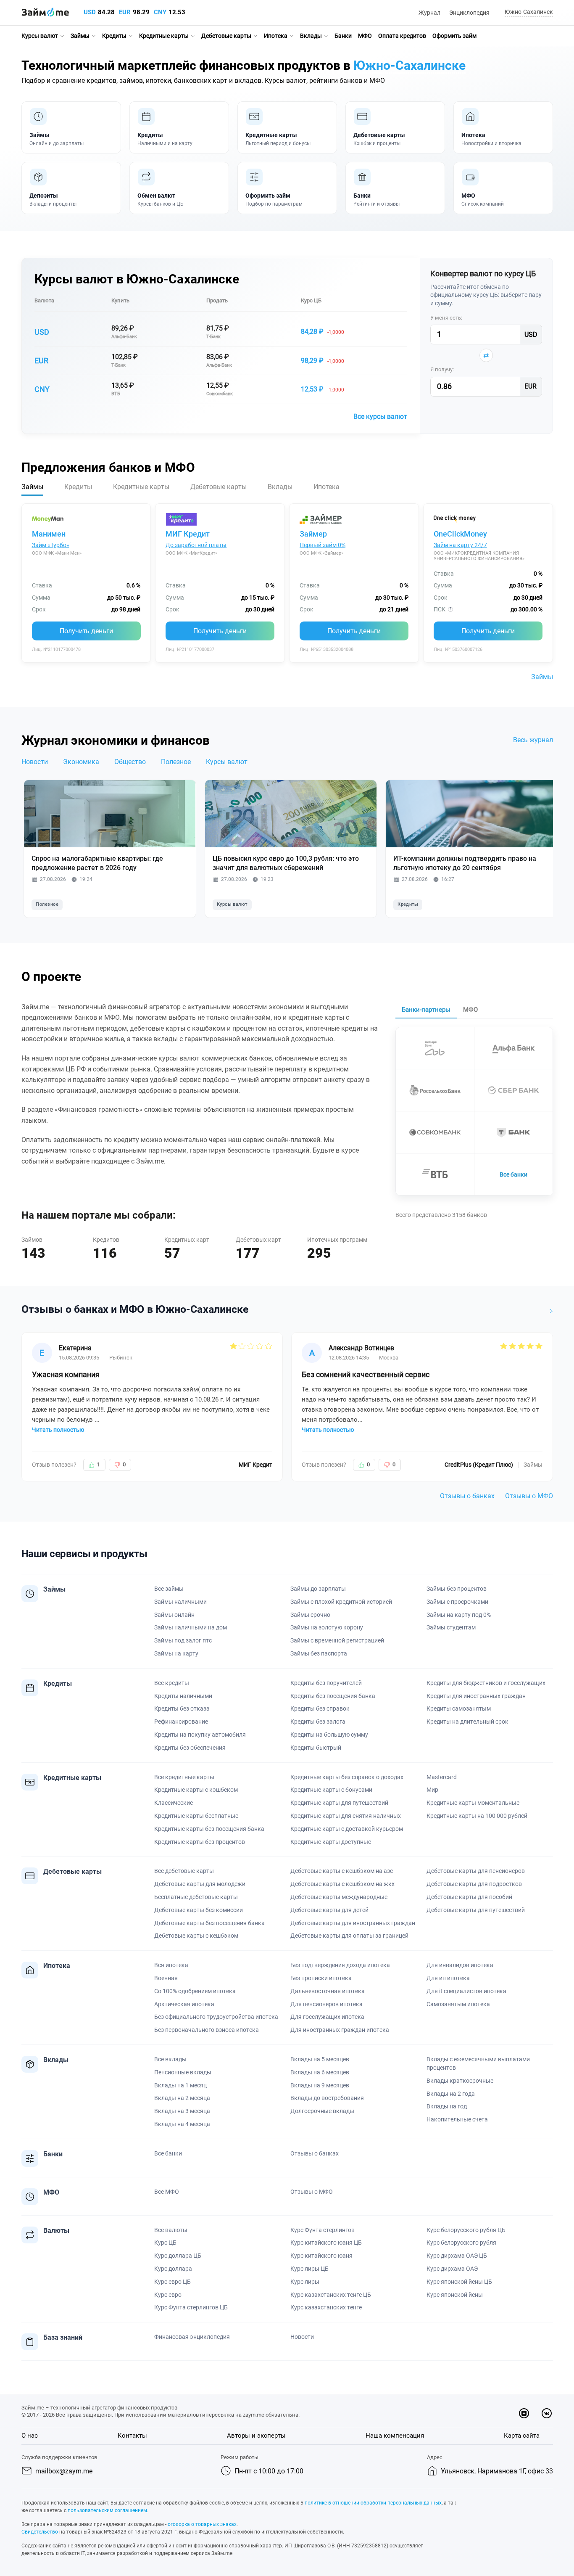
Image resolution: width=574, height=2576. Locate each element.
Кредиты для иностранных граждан (476, 1696)
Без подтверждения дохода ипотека (340, 1965)
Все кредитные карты (184, 1777)
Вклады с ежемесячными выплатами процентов (478, 2063)
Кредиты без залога (318, 1722)
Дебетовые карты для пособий (469, 1897)
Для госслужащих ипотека (327, 2017)
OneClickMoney (460, 534)
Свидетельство (40, 2532)
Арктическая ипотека (184, 2004)
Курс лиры (305, 2282)
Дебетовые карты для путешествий (476, 1910)
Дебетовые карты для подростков (474, 1884)
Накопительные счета (457, 2119)
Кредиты (114, 36)
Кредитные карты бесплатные (196, 1816)
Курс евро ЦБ (172, 2282)
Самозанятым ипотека (458, 2004)
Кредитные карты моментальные (473, 1803)
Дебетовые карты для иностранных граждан (353, 1923)
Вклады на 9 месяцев (320, 2085)
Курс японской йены (455, 2295)
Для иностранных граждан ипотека (340, 2030)
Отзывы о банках (467, 1496)
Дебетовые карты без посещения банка (209, 1923)
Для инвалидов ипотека (460, 1965)
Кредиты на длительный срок (467, 1722)
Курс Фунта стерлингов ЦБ (191, 2307)
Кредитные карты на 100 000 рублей (477, 1816)
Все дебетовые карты (184, 1871)
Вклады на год (447, 2106)
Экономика (81, 762)
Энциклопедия (469, 13)
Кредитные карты (164, 36)
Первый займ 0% (323, 545)
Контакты (132, 2436)
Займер (313, 534)
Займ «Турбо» (51, 545)
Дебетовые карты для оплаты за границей (349, 1936)
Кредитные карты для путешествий (339, 1803)
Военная (166, 1978)
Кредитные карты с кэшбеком (196, 1790)
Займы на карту (176, 1653)
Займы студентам (451, 1627)
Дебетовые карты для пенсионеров (476, 1871)
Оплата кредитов (402, 36)
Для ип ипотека (448, 1978)
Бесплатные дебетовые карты (196, 1897)
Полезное (176, 762)
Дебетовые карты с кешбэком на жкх (342, 1884)
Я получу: (442, 369)
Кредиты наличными (183, 1696)
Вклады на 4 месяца (182, 2124)
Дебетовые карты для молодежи (200, 1884)
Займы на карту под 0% (459, 1615)
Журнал (429, 13)
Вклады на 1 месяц (180, 2085)
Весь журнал (533, 740)
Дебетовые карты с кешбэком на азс (342, 1871)
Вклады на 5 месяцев (320, 2059)
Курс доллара (173, 2269)
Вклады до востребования (327, 2098)
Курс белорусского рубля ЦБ (466, 2230)
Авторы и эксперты (256, 2436)
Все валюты (171, 2230)
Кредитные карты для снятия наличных (346, 1816)
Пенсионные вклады (183, 2072)
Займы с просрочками (457, 1602)
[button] (528, 12)
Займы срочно (310, 1615)
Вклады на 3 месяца (182, 2111)
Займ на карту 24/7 (460, 545)
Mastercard (442, 1777)
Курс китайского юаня (321, 2256)
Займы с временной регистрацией (337, 1640)
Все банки (513, 1174)
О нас (30, 2436)
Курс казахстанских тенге (326, 2307)
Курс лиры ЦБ (309, 2269)
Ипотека (276, 36)
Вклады (311, 36)
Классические (174, 1803)
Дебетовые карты (226, 36)
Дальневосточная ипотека (328, 1991)
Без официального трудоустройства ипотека (216, 2017)
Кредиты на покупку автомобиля (200, 1735)
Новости (35, 762)
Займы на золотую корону (327, 1627)
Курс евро (168, 2295)
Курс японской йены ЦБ (459, 2282)
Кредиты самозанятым (459, 1709)
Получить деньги (86, 631)
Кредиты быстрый (316, 1748)
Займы (80, 36)
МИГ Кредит (188, 534)
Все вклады (170, 2059)
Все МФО (167, 2192)
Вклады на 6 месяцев (320, 2072)
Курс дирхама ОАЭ (452, 2269)
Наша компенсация (395, 2436)
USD (90, 12)
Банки (343, 36)
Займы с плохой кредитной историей (341, 1602)
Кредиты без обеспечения (190, 1748)
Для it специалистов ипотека (466, 1991)
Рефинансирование (181, 1722)
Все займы (169, 1589)
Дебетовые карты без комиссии (199, 1910)
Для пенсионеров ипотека (326, 2004)
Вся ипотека (171, 1965)
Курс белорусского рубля (461, 2243)
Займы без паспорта (319, 1653)
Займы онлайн (174, 1615)
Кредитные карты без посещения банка (209, 1829)
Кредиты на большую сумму (329, 1735)
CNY (160, 12)
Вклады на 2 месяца (182, 2098)
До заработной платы (196, 545)
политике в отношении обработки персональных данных (373, 2503)
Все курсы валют (380, 417)
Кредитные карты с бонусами (331, 1790)
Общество (130, 762)
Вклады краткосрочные (460, 2081)
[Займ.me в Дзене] (524, 2413)
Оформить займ (454, 36)
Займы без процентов (457, 1589)
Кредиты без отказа (182, 1709)
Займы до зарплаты (318, 1589)
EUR (125, 12)
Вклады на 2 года (451, 2094)
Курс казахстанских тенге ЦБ (331, 2295)
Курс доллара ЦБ (178, 2256)
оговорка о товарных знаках (202, 2524)
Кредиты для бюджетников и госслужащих (486, 1683)
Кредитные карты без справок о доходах (347, 1777)
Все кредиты (172, 1683)
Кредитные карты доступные (331, 1842)
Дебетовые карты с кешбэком (196, 1936)
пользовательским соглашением (107, 2510)
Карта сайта (522, 2436)
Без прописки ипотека (321, 1978)
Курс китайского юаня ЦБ (326, 2243)
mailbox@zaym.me (64, 2471)
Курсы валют (40, 36)
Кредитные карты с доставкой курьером (347, 1829)
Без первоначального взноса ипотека (207, 2030)
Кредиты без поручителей (326, 1683)
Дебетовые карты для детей (329, 1910)
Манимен (49, 534)
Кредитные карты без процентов (200, 1842)
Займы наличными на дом (191, 1627)
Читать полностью (58, 1430)
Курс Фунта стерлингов (323, 2230)
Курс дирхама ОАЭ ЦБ (457, 2256)
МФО (365, 36)
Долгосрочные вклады (322, 2111)
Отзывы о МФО (529, 1496)
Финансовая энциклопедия (192, 2337)
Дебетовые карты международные (339, 1897)
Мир (432, 1790)
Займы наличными (180, 1602)
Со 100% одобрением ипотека (195, 1991)
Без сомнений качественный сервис (366, 1374)
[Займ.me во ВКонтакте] (547, 2413)
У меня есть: (446, 318)
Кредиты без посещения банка (333, 1696)
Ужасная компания (66, 1374)
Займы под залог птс (183, 1640)
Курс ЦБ (311, 300)
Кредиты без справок (320, 1709)
